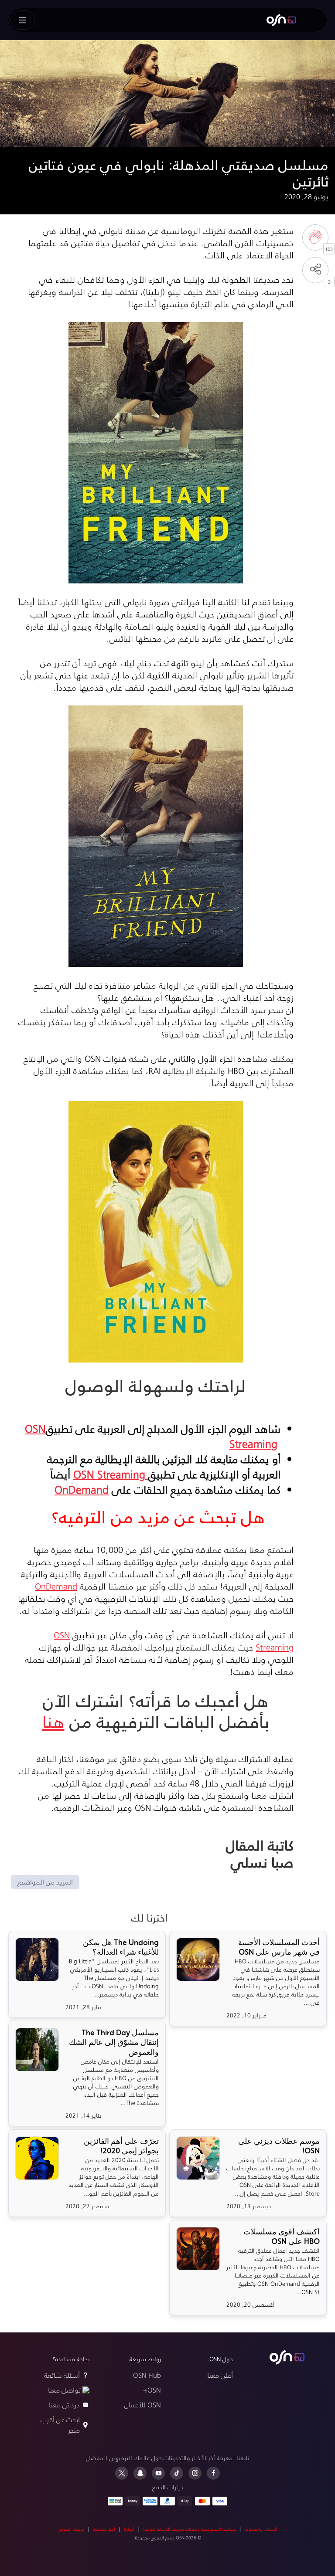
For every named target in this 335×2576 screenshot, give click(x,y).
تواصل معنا (64, 2390)
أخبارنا (129, 2529)
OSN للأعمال (143, 2405)
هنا (53, 1721)
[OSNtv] (287, 2357)
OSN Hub (147, 2375)
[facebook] (213, 2473)
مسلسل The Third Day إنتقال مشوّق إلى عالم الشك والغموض (114, 2042)
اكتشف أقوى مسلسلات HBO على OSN (282, 2237)
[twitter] (122, 2473)
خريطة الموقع (71, 2529)
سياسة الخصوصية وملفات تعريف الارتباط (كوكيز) (190, 2529)
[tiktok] (177, 2473)
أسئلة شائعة (62, 2375)
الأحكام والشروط (261, 2529)
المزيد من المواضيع (45, 1882)
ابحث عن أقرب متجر (60, 2425)
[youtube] (158, 2473)
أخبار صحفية (104, 2529)
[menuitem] (281, 20)
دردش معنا (64, 2405)
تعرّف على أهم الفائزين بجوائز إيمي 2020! (121, 2146)
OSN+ (152, 2390)
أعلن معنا (220, 2375)
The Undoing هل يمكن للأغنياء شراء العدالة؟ (121, 1947)
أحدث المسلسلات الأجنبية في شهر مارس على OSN (279, 1947)
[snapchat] (140, 2473)
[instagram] (195, 2473)
